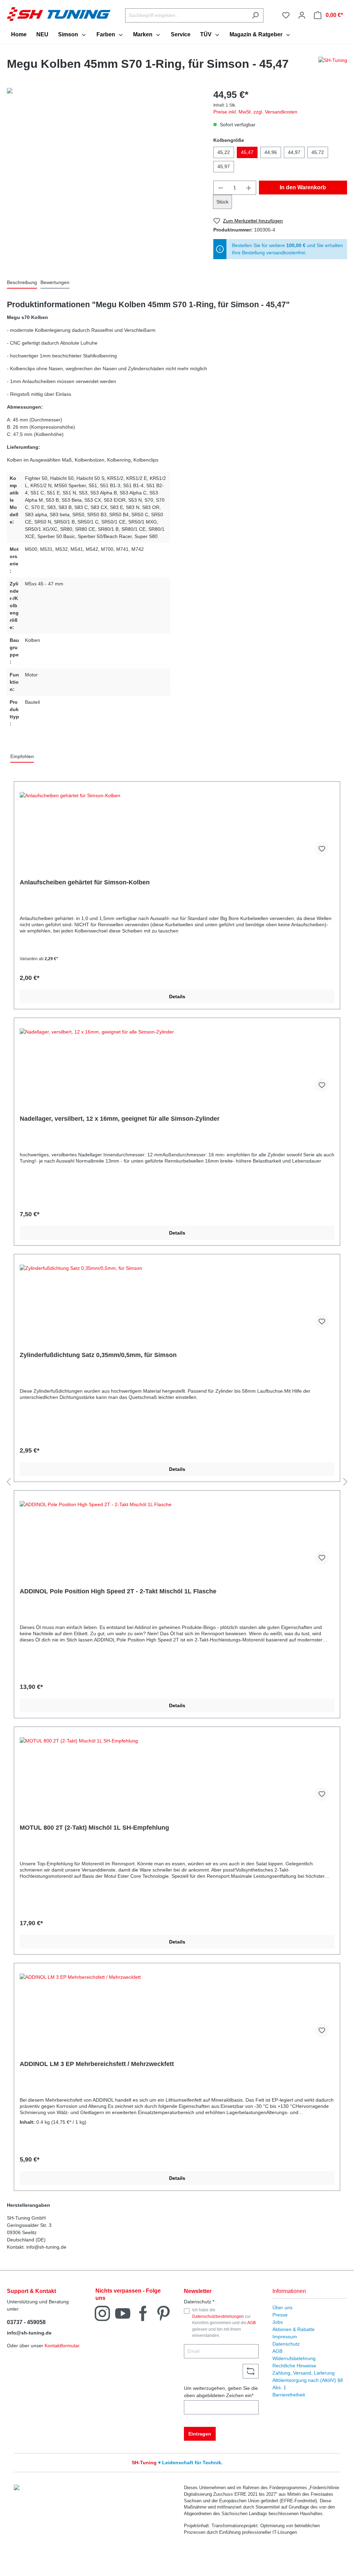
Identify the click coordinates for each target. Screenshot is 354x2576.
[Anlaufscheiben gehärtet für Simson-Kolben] (177, 827)
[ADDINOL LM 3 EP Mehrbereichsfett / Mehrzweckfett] (177, 2008)
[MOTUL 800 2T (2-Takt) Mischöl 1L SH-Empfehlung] (177, 1772)
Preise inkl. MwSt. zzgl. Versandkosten (255, 112)
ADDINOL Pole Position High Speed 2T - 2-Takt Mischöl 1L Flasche (118, 1591)
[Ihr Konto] (302, 15)
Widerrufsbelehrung (294, 2358)
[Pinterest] (164, 2313)
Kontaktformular (62, 2346)
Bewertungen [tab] (55, 282)
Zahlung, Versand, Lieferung (304, 2373)
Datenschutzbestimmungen (218, 2316)
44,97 (294, 152)
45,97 (224, 166)
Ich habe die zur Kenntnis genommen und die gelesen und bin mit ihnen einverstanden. (224, 2323)
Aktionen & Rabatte (294, 2329)
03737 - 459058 (26, 2322)
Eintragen (200, 2434)
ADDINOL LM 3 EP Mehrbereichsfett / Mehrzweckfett (97, 2064)
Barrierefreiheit (289, 2395)
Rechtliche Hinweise (294, 2366)
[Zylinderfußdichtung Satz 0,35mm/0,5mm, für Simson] (177, 1299)
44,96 (271, 152)
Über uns (282, 2308)
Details (177, 996)
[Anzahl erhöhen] (249, 188)
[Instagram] (102, 2313)
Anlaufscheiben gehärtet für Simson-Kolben (85, 882)
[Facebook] (143, 2313)
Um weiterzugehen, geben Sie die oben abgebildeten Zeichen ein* (221, 2392)
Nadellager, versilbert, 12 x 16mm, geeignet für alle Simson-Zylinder (120, 1119)
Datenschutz (286, 2344)
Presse (280, 2315)
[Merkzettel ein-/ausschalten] (322, 849)
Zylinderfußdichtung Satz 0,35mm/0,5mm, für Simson (98, 1355)
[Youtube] (123, 2313)
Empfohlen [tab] (22, 756)
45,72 (318, 152)
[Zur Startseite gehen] (59, 14)
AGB (251, 2323)
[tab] (22, 283)
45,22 (224, 152)
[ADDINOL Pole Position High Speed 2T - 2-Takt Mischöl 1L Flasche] (177, 1536)
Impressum (285, 2337)
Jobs (278, 2322)
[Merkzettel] (286, 15)
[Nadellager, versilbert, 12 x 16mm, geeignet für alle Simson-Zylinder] (177, 1063)
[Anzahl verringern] (221, 188)
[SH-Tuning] (333, 65)
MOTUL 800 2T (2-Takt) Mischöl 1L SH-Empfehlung (94, 1828)
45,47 (247, 152)
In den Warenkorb (303, 187)
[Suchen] (255, 15)
